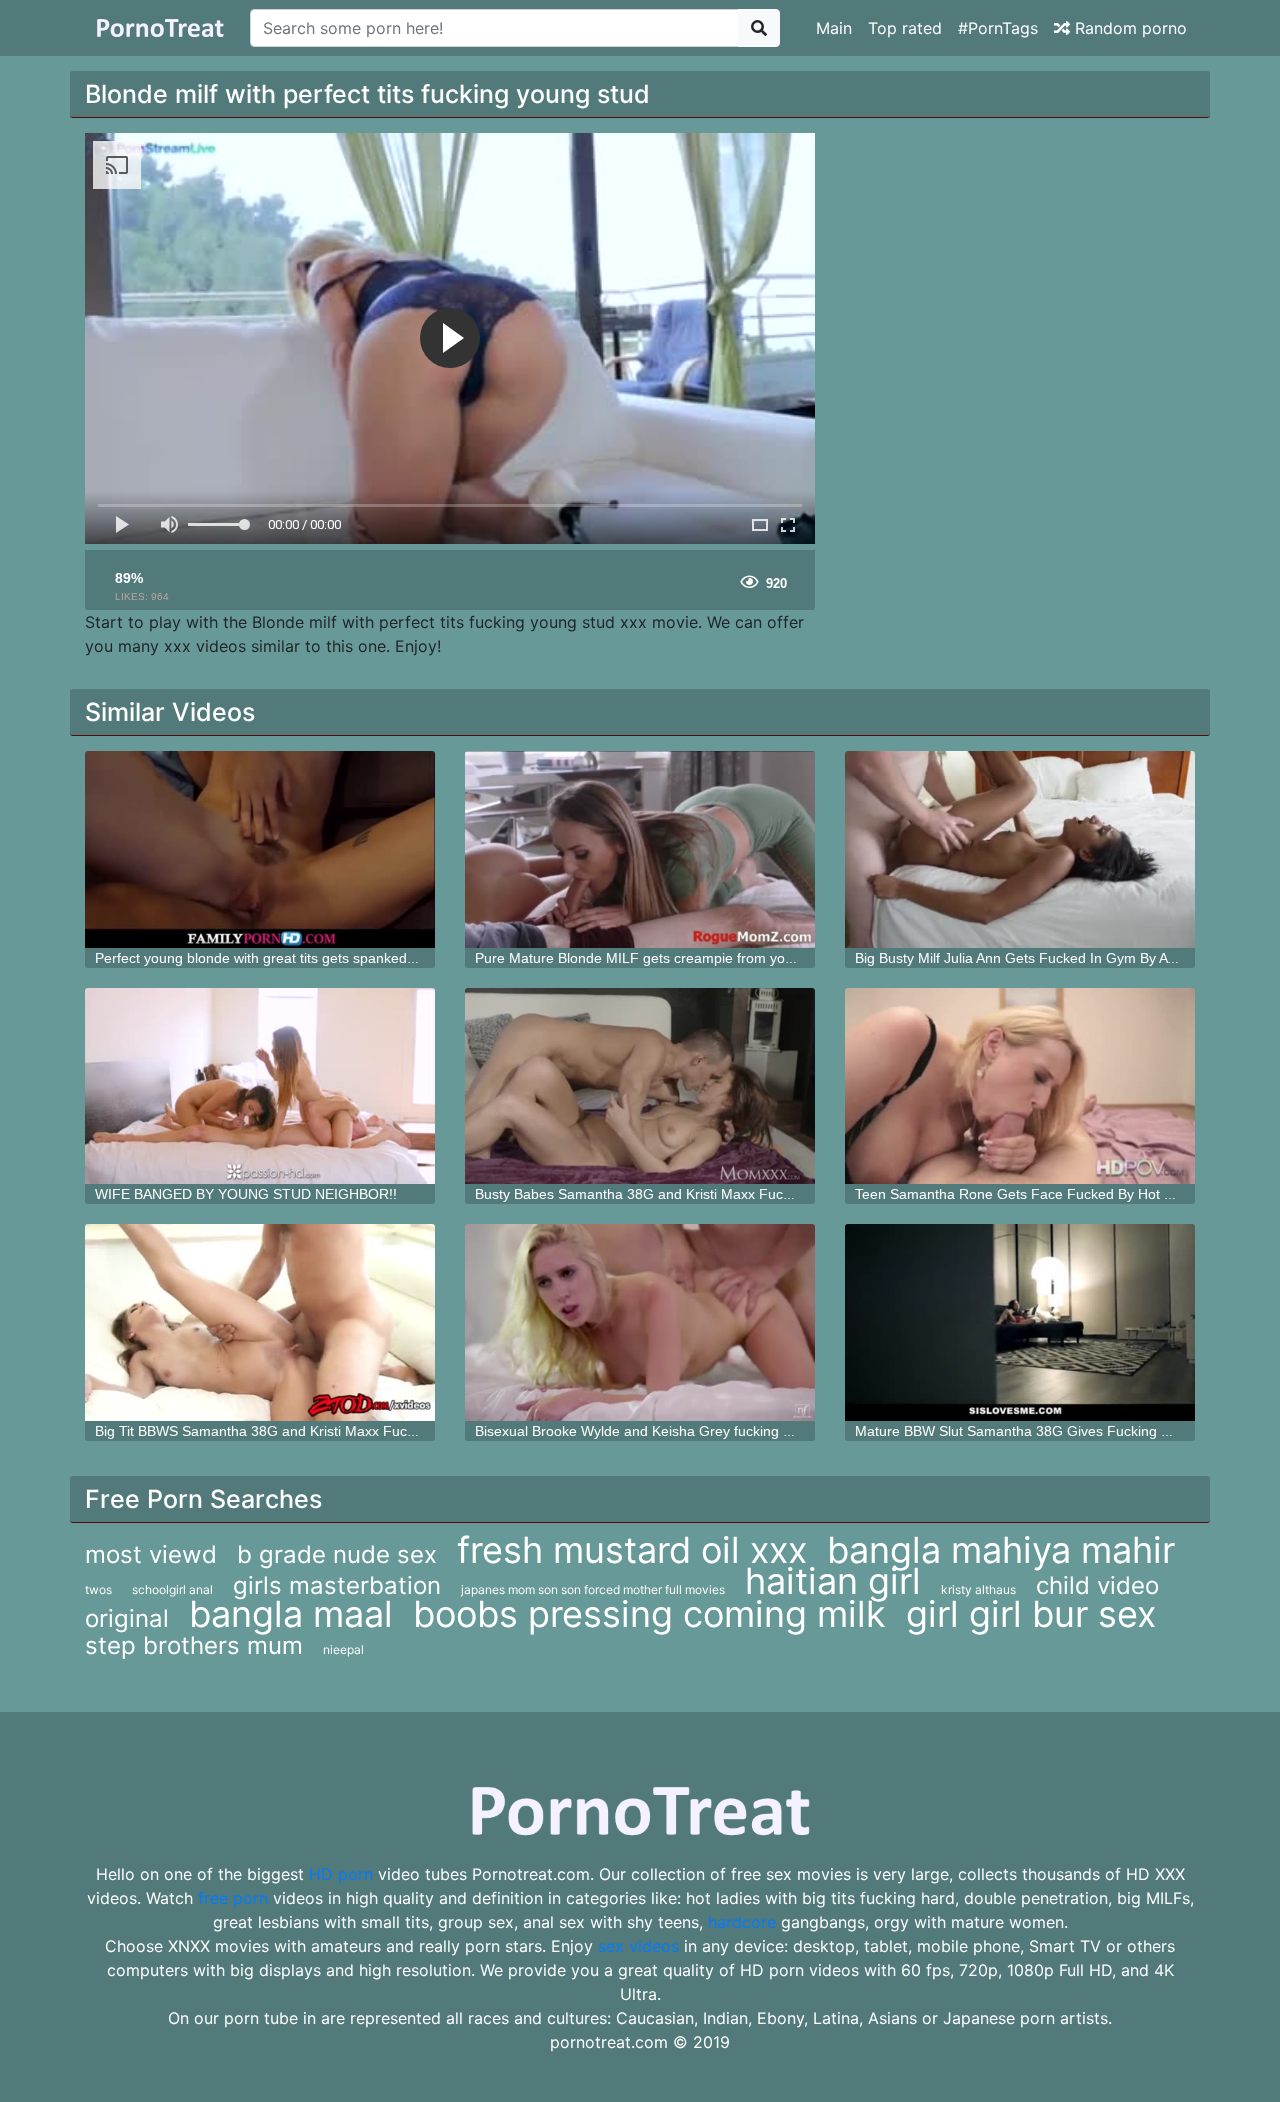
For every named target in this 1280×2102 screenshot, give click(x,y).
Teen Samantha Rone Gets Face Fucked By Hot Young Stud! (1048, 1194)
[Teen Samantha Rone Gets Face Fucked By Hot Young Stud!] (1020, 1086)
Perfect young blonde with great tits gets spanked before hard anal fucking (330, 958)
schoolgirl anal (172, 1589)
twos (98, 1589)
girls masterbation (337, 1585)
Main (834, 28)
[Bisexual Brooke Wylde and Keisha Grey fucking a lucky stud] (640, 1322)
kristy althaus (978, 1589)
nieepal (343, 1649)
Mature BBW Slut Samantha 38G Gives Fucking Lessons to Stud (1059, 1431)
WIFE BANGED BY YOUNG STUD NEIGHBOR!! (246, 1194)
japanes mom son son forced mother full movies (593, 1589)
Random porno (1128, 28)
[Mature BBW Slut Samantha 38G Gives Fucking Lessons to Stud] (1020, 1322)
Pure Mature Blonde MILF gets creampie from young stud (657, 958)
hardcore (742, 1922)
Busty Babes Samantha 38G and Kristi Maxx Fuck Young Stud (671, 1194)
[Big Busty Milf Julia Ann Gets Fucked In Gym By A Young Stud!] (1020, 849)
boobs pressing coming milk (649, 1614)
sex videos (638, 1946)
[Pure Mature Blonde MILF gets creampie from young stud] (640, 849)
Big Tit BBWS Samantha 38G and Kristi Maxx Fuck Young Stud (293, 1431)
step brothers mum (194, 1645)
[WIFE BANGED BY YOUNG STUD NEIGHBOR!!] (260, 1086)
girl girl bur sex (1031, 1614)
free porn (233, 1898)
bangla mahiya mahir (1001, 1550)
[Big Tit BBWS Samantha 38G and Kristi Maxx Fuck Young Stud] (260, 1322)
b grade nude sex (337, 1554)
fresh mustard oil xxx (632, 1550)
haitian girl (833, 1581)
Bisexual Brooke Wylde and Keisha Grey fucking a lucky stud (666, 1431)
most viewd (151, 1554)
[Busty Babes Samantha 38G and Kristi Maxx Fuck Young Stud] (640, 1086)
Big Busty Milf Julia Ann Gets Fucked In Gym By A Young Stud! (1051, 958)
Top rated (905, 28)
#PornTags (998, 28)
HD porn (341, 1874)
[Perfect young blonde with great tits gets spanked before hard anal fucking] (260, 849)
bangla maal (291, 1614)
